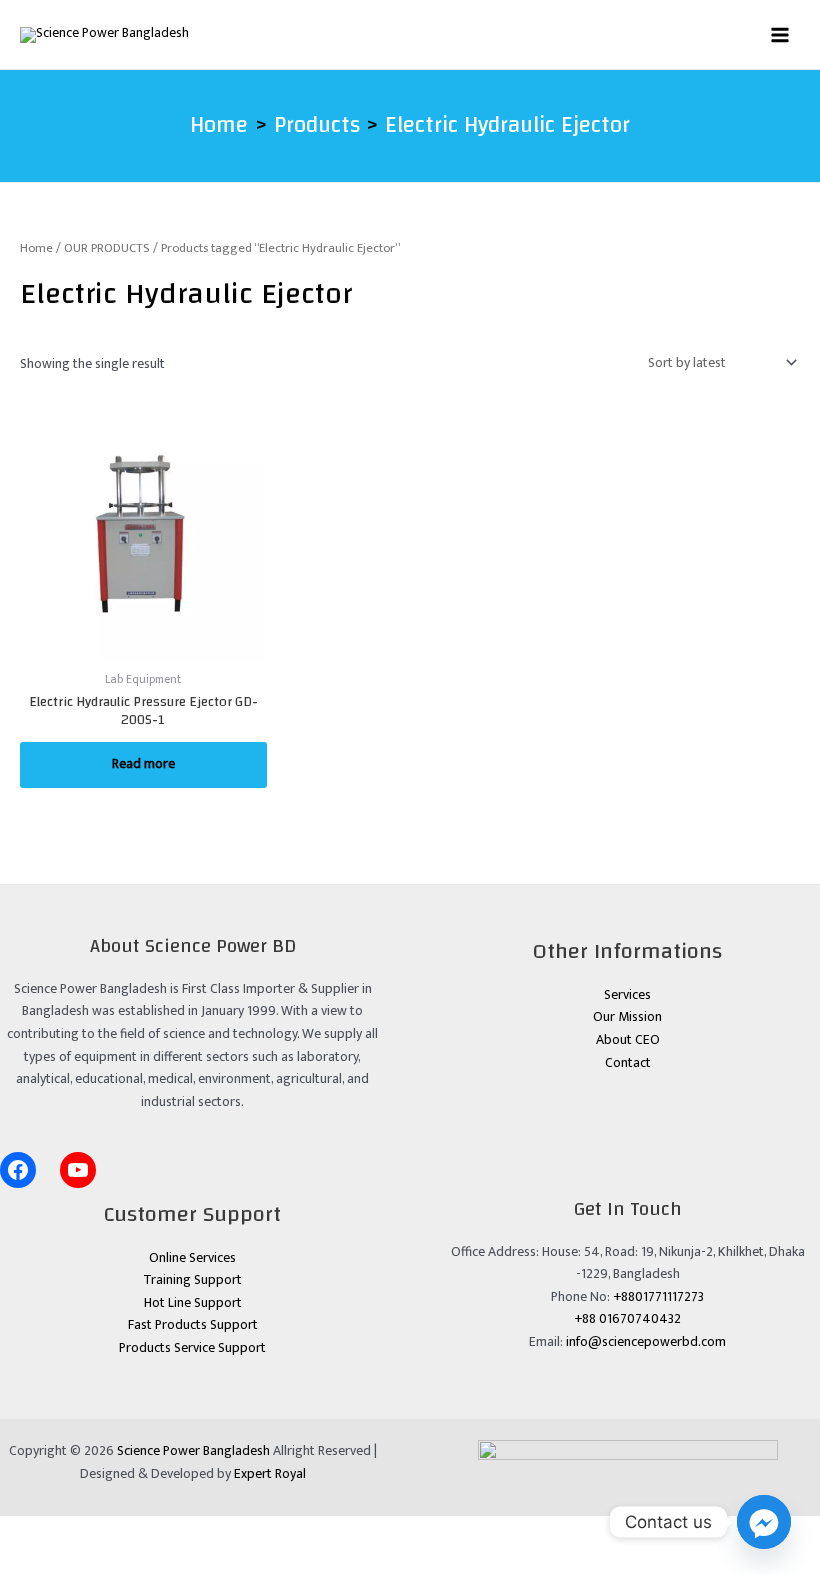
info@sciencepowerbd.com (646, 1342)
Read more (143, 764)
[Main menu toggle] (780, 34)
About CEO (628, 1040)
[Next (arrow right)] (87, 1560)
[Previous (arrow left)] (28, 1560)
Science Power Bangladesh (193, 1451)
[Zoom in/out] (28, 1531)
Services (627, 995)
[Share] (146, 1531)
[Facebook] (18, 1170)
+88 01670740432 (627, 1319)
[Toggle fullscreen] (87, 1531)
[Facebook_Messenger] (764, 1522)
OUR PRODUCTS (107, 248)
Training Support (192, 1280)
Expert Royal (270, 1474)
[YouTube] (78, 1170)
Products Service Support (192, 1348)
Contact (628, 1063)
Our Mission (627, 1017)
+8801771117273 (658, 1297)
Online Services (192, 1258)
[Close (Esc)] (205, 1531)
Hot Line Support (193, 1303)
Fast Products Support (193, 1325)
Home (36, 248)
